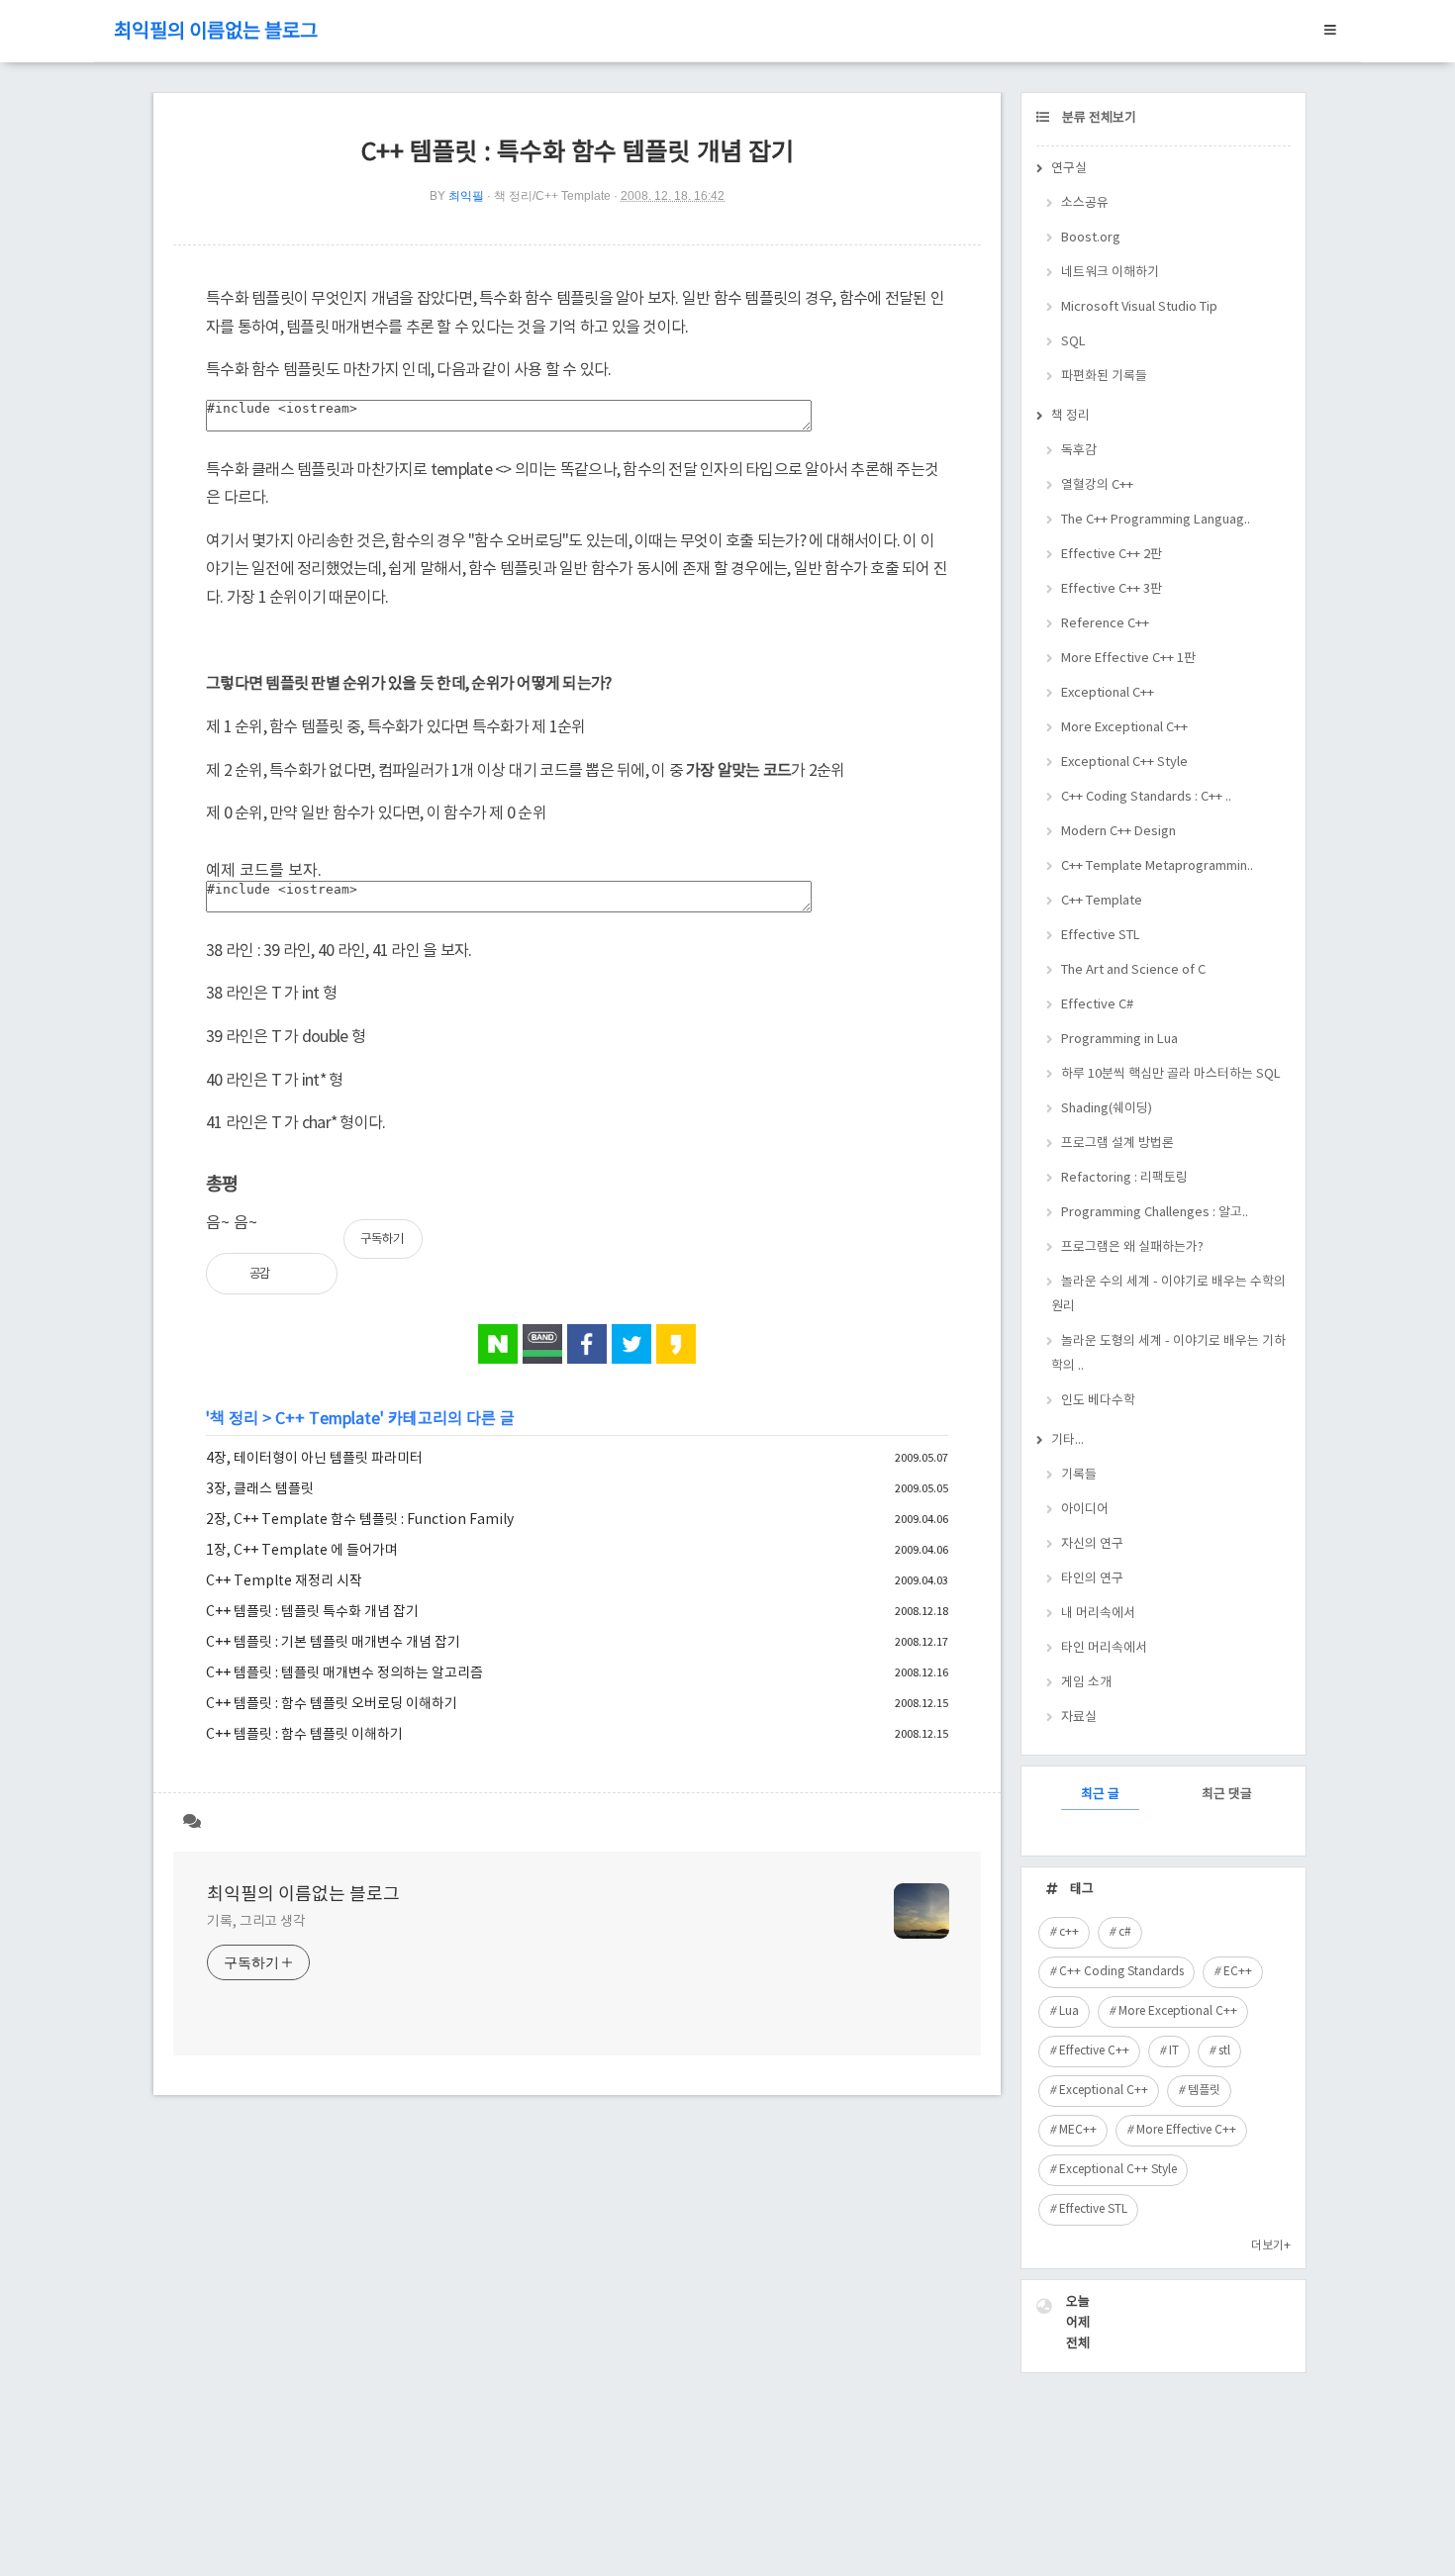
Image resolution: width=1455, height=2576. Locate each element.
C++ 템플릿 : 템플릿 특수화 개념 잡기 (312, 1612)
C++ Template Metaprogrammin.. (1157, 866)
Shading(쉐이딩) (1107, 1109)
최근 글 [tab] (1100, 1795)
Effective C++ (1094, 2051)
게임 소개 (1086, 1683)
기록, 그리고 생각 (256, 1922)
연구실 (1069, 169)
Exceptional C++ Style (1124, 763)
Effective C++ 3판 (1112, 589)
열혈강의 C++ (1097, 485)
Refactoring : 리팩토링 (1124, 1178)
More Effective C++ (1186, 2130)
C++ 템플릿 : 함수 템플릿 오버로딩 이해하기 (332, 1704)
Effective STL (1101, 936)
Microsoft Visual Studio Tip (1139, 307)
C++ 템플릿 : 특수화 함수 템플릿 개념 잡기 (578, 153)
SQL (1073, 342)
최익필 (466, 196)
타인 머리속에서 (1104, 1648)
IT (1174, 2051)
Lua (1069, 2011)
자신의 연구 (1092, 1544)
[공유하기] (306, 1274)
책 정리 (234, 1419)
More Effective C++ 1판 (1128, 659)
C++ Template (328, 1419)
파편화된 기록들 (1104, 377)
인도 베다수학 (1098, 1401)
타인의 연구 (1092, 1579)
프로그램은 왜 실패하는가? (1132, 1247)
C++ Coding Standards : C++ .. (1146, 797)
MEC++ (1078, 2130)
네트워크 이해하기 (1110, 273)
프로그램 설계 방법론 (1117, 1144)
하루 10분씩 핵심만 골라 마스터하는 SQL (1171, 1074)
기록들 (1079, 1475)
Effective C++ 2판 (1112, 555)
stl (1224, 2051)
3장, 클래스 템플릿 (260, 1489)
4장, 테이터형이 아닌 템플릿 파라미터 (314, 1459)
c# (1125, 1932)
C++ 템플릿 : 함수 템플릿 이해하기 (304, 1735)
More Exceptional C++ (1124, 728)
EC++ (1238, 1972)
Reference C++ (1105, 624)
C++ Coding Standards (1121, 1972)
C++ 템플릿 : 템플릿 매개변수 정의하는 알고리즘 (344, 1673)
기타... (1067, 1440)
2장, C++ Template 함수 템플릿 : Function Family (360, 1520)
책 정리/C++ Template (552, 196)
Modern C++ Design (1118, 832)
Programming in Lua (1119, 1040)
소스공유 (1085, 203)
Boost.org (1091, 238)
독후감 (1079, 451)
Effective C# (1097, 1005)
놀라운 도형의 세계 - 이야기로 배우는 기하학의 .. (1168, 1354)
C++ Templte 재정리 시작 (284, 1581)
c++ (1069, 1932)
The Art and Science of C (1133, 970)
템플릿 (1204, 2091)
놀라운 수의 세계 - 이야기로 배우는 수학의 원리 (1168, 1294)
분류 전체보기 (1098, 118)
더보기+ (1271, 2246)
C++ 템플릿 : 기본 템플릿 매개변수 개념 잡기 (333, 1643)
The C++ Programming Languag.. (1156, 520)
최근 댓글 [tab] (1227, 1795)
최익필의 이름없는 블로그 (216, 32)
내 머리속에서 (1098, 1614)
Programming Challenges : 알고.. (1155, 1213)
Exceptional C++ (1108, 693)
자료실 (1079, 1717)
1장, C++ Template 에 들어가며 (302, 1551)
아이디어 (1085, 1510)
